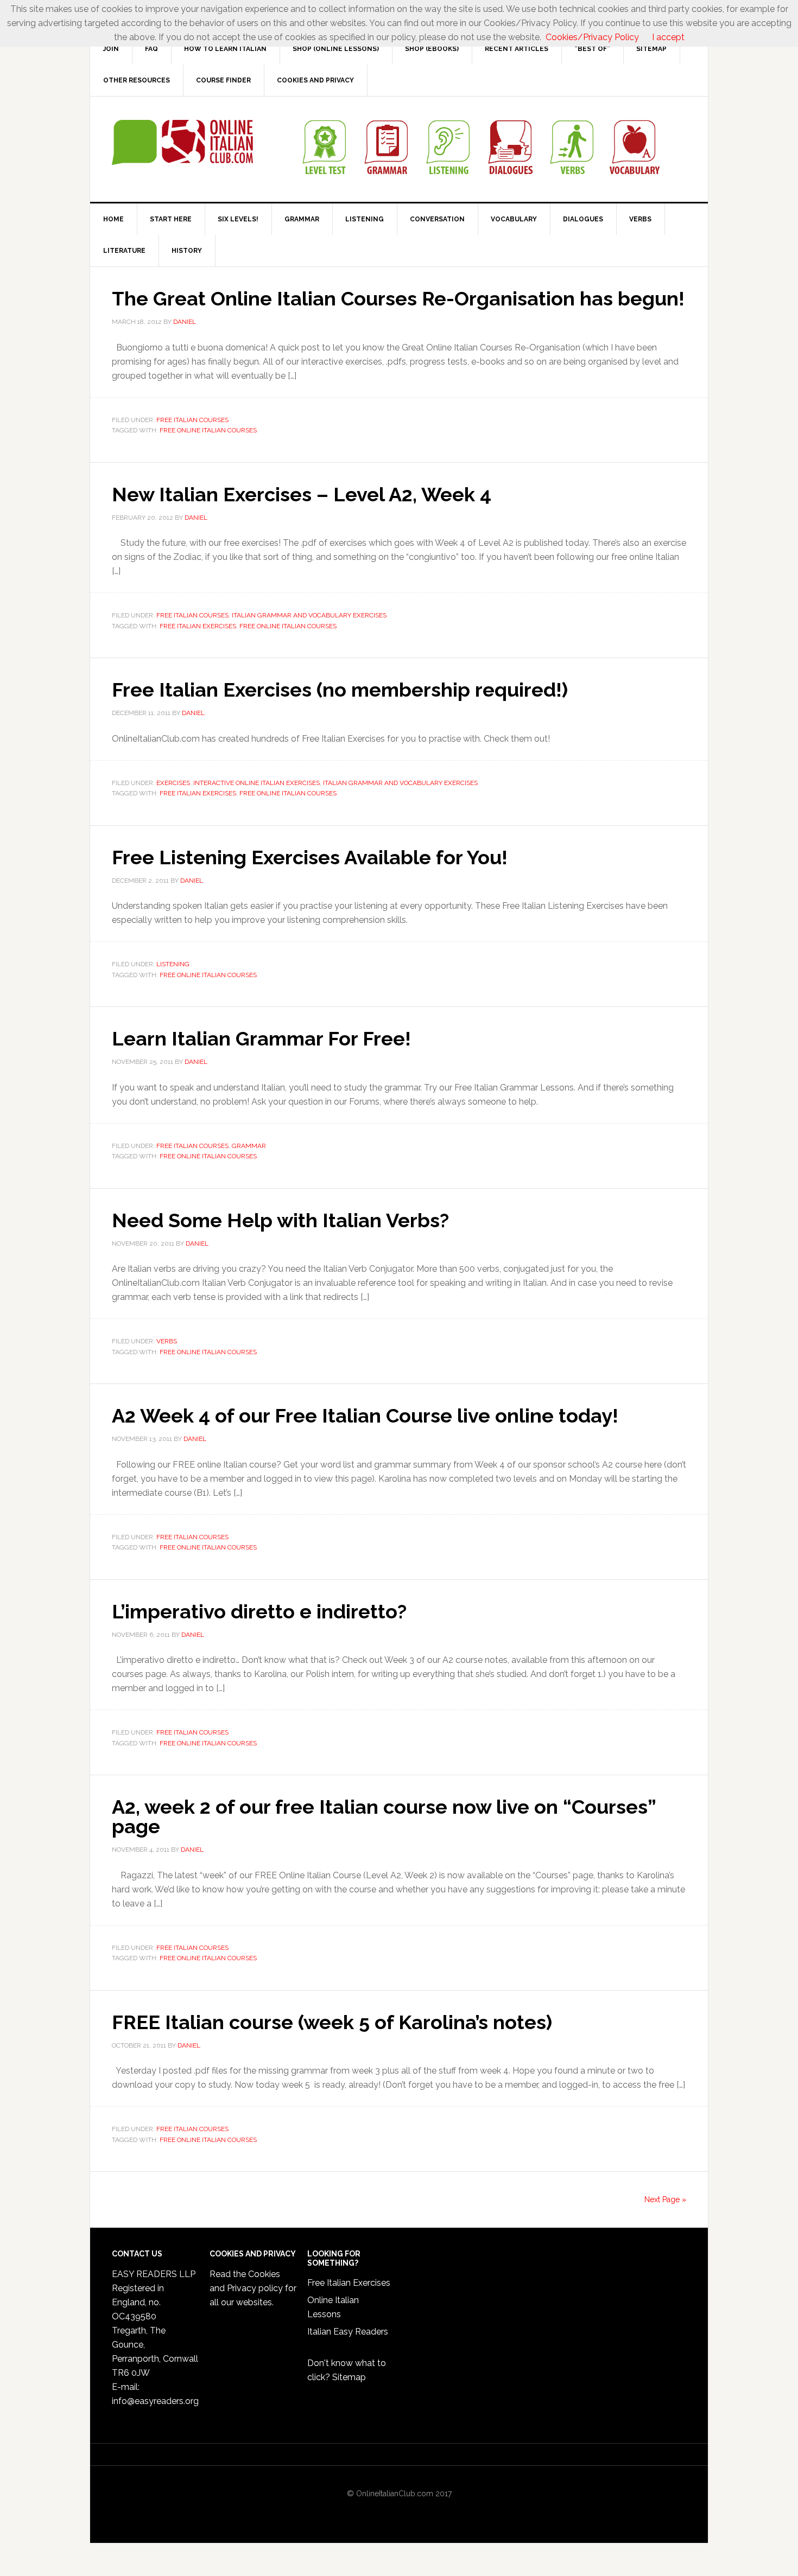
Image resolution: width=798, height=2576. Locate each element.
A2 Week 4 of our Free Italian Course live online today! (365, 1415)
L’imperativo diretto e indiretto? (259, 1611)
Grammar (249, 1146)
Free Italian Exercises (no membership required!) (340, 690)
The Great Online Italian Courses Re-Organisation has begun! (398, 298)
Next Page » (665, 2199)
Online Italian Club (182, 143)
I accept (668, 37)
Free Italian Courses (192, 420)
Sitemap (349, 2377)
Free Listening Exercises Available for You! (310, 857)
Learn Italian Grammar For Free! (261, 1038)
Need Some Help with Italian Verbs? (280, 1220)
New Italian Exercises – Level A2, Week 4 (302, 494)
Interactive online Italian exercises (256, 783)
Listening (173, 964)
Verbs (167, 1341)
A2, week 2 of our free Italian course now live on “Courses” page (384, 1816)
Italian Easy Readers (348, 2332)
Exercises (173, 783)
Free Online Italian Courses (208, 430)
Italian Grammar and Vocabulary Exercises (309, 615)
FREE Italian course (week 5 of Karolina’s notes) (332, 2022)
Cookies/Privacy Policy (592, 37)
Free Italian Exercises (198, 626)
